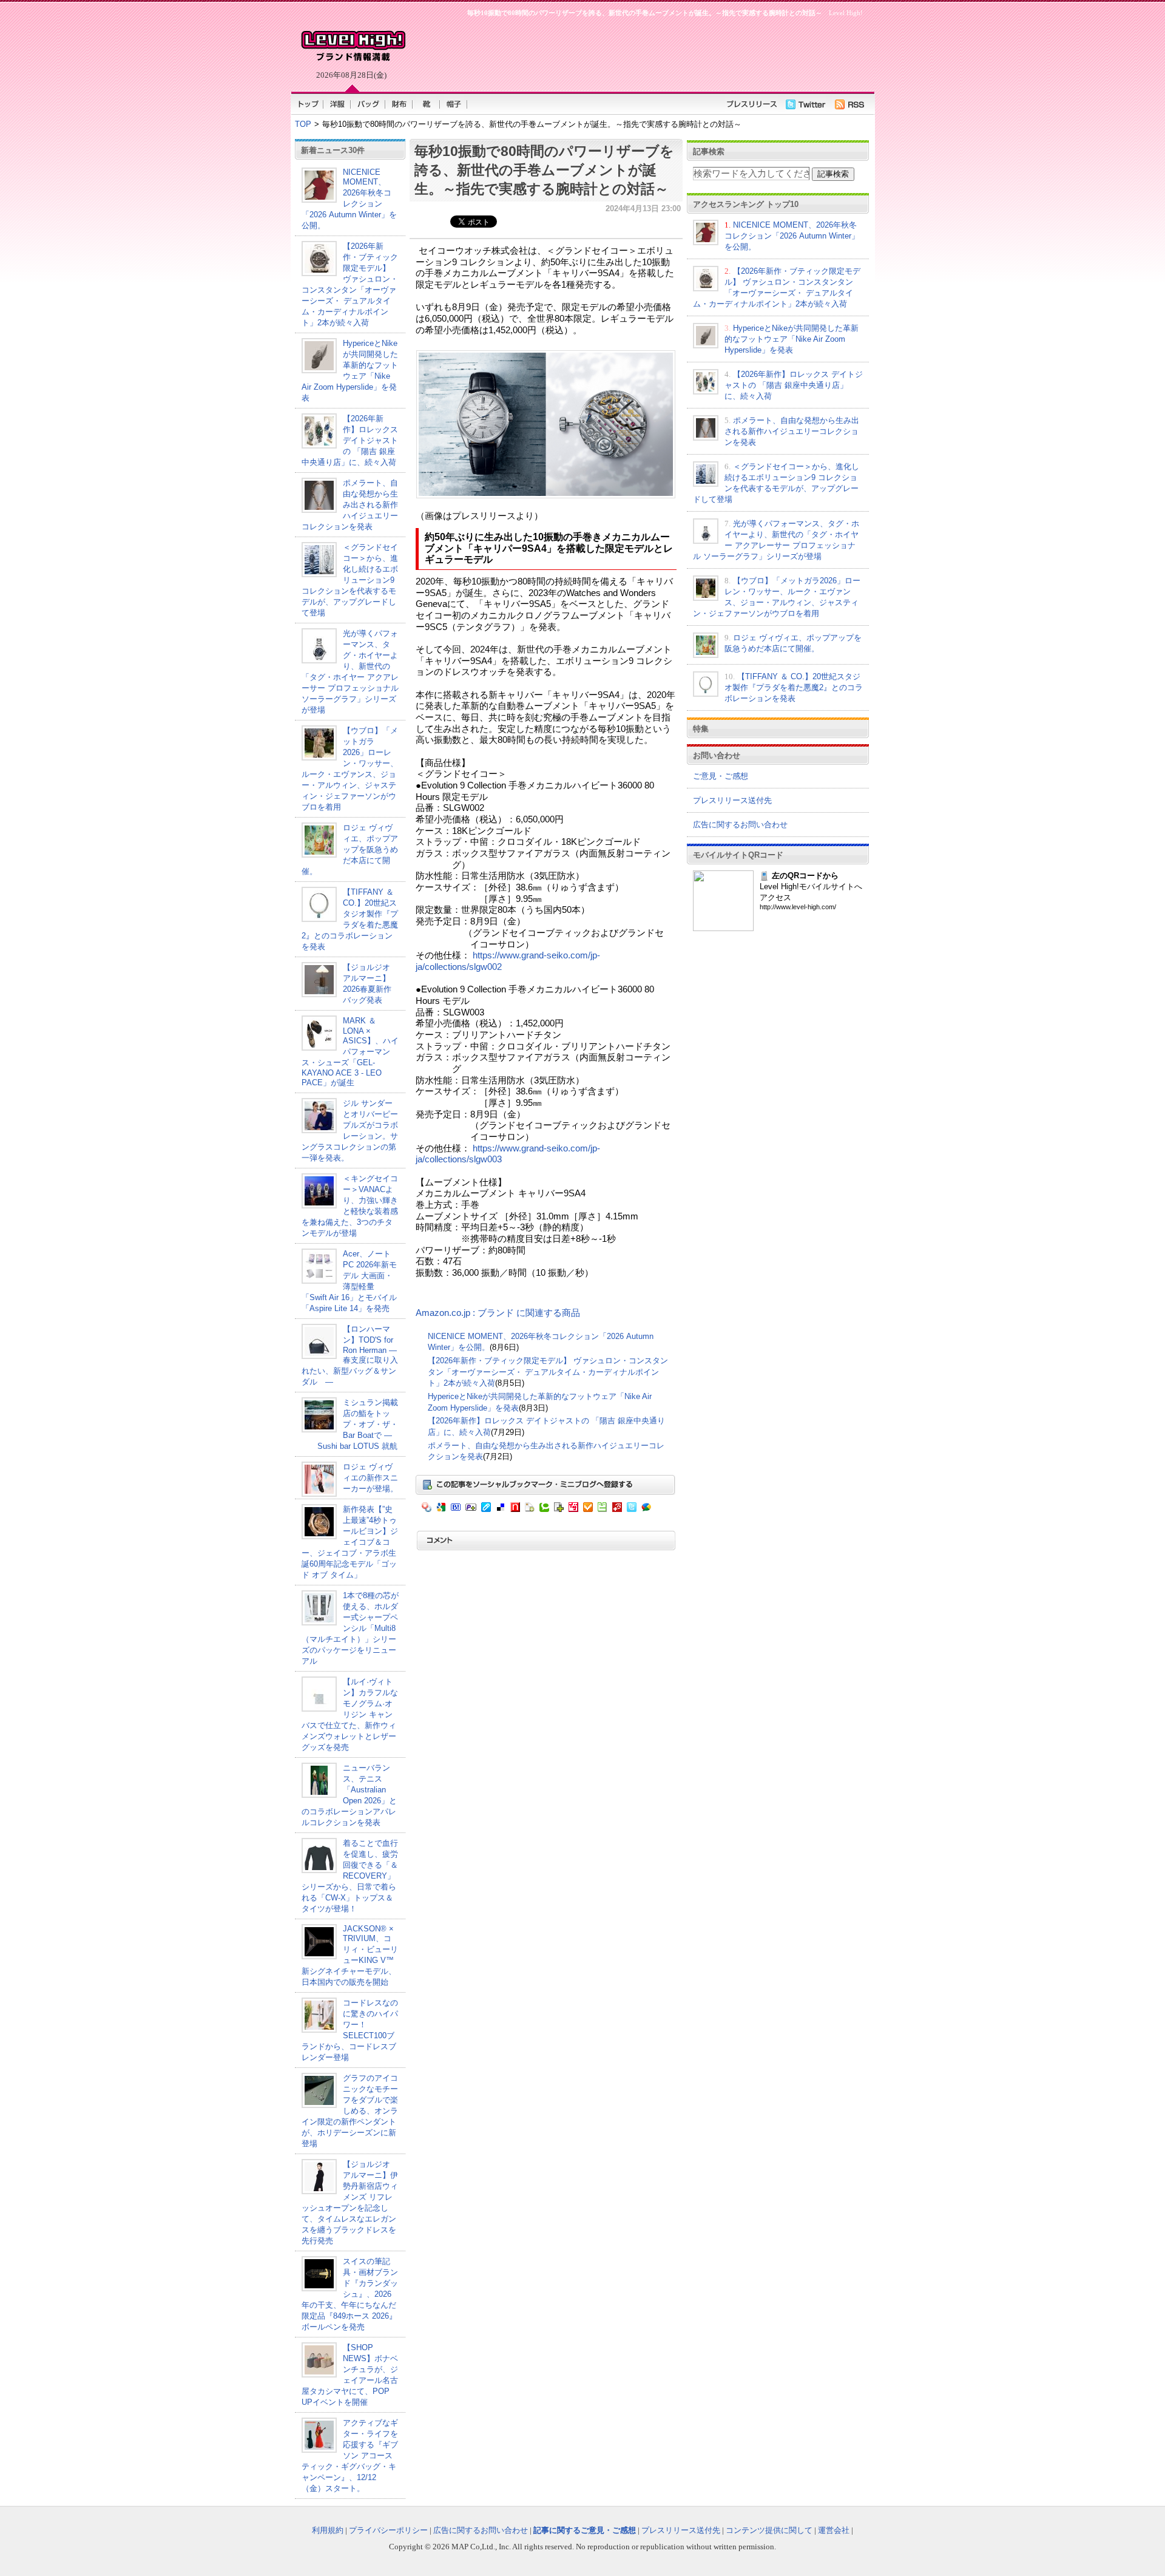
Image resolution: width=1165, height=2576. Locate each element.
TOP (303, 124)
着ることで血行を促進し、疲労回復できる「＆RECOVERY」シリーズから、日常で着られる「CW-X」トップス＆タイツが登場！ (350, 1876)
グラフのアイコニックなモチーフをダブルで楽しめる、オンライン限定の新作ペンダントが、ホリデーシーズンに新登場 (350, 2111)
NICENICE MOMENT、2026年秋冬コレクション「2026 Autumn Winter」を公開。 (349, 199)
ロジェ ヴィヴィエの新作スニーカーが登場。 (370, 1478)
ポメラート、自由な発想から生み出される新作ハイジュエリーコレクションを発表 (350, 505)
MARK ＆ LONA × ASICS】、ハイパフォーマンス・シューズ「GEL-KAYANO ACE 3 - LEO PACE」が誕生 (350, 1052)
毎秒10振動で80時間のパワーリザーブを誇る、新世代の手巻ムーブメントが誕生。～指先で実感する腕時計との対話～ (544, 170)
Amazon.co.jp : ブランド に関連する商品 (498, 1313)
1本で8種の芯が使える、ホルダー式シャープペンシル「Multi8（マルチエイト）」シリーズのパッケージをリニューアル (350, 1628)
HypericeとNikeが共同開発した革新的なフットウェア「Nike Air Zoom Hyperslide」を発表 (792, 339)
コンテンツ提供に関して (769, 2530)
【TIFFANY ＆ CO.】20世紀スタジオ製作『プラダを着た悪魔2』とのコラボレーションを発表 (794, 687)
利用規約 (328, 2530)
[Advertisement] (637, 52)
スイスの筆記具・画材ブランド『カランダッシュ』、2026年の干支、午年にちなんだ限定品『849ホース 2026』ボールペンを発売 (350, 2294)
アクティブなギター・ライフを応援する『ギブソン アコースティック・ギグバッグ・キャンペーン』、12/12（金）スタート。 (350, 2456)
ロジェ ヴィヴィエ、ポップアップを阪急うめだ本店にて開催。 (350, 849)
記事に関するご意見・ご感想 (585, 2530)
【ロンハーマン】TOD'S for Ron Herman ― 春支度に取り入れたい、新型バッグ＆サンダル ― (350, 1355)
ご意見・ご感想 (721, 776)
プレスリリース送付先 (732, 800)
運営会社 (834, 2530)
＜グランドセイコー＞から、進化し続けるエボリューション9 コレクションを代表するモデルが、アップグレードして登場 (350, 580)
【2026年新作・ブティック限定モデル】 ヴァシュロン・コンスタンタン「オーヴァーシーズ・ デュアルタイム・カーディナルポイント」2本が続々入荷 (548, 1372)
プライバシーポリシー (388, 2530)
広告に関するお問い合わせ (740, 825)
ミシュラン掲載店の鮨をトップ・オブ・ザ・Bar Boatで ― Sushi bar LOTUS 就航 (350, 1424)
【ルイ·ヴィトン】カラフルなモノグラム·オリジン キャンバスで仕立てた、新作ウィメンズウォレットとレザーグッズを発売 (350, 1714)
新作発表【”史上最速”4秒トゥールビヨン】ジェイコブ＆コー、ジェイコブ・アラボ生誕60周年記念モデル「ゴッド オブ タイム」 (350, 1542)
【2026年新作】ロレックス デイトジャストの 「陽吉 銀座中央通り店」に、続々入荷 (350, 440)
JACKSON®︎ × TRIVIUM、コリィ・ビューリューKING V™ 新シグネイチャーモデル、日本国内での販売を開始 (350, 1955)
